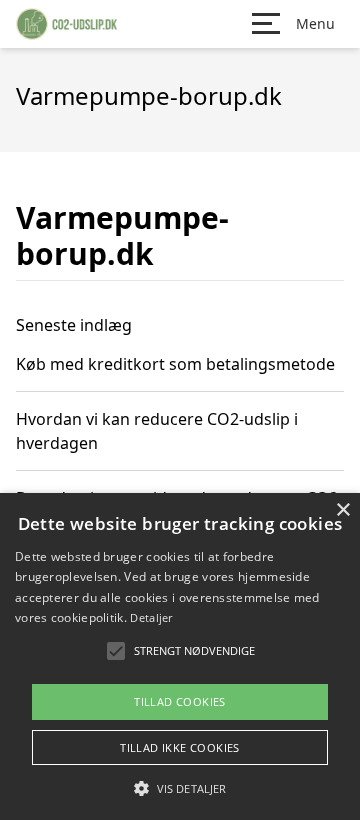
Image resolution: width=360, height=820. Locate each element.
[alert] (180, 656)
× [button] (342, 510)
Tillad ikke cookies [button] (180, 747)
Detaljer (151, 617)
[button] (180, 788)
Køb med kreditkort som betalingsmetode (175, 364)
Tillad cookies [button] (180, 701)
